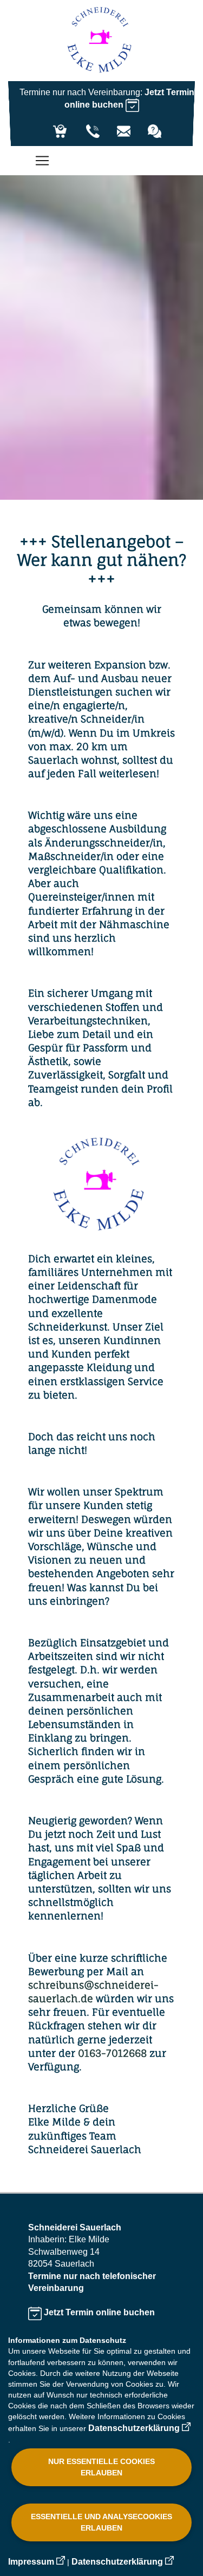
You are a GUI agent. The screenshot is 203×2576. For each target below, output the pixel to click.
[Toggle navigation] (37, 161)
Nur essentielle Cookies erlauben (101, 2467)
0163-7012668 (112, 2053)
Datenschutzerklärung (134, 2428)
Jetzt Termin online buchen (98, 2312)
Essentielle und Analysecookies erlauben (101, 2522)
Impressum (31, 2562)
